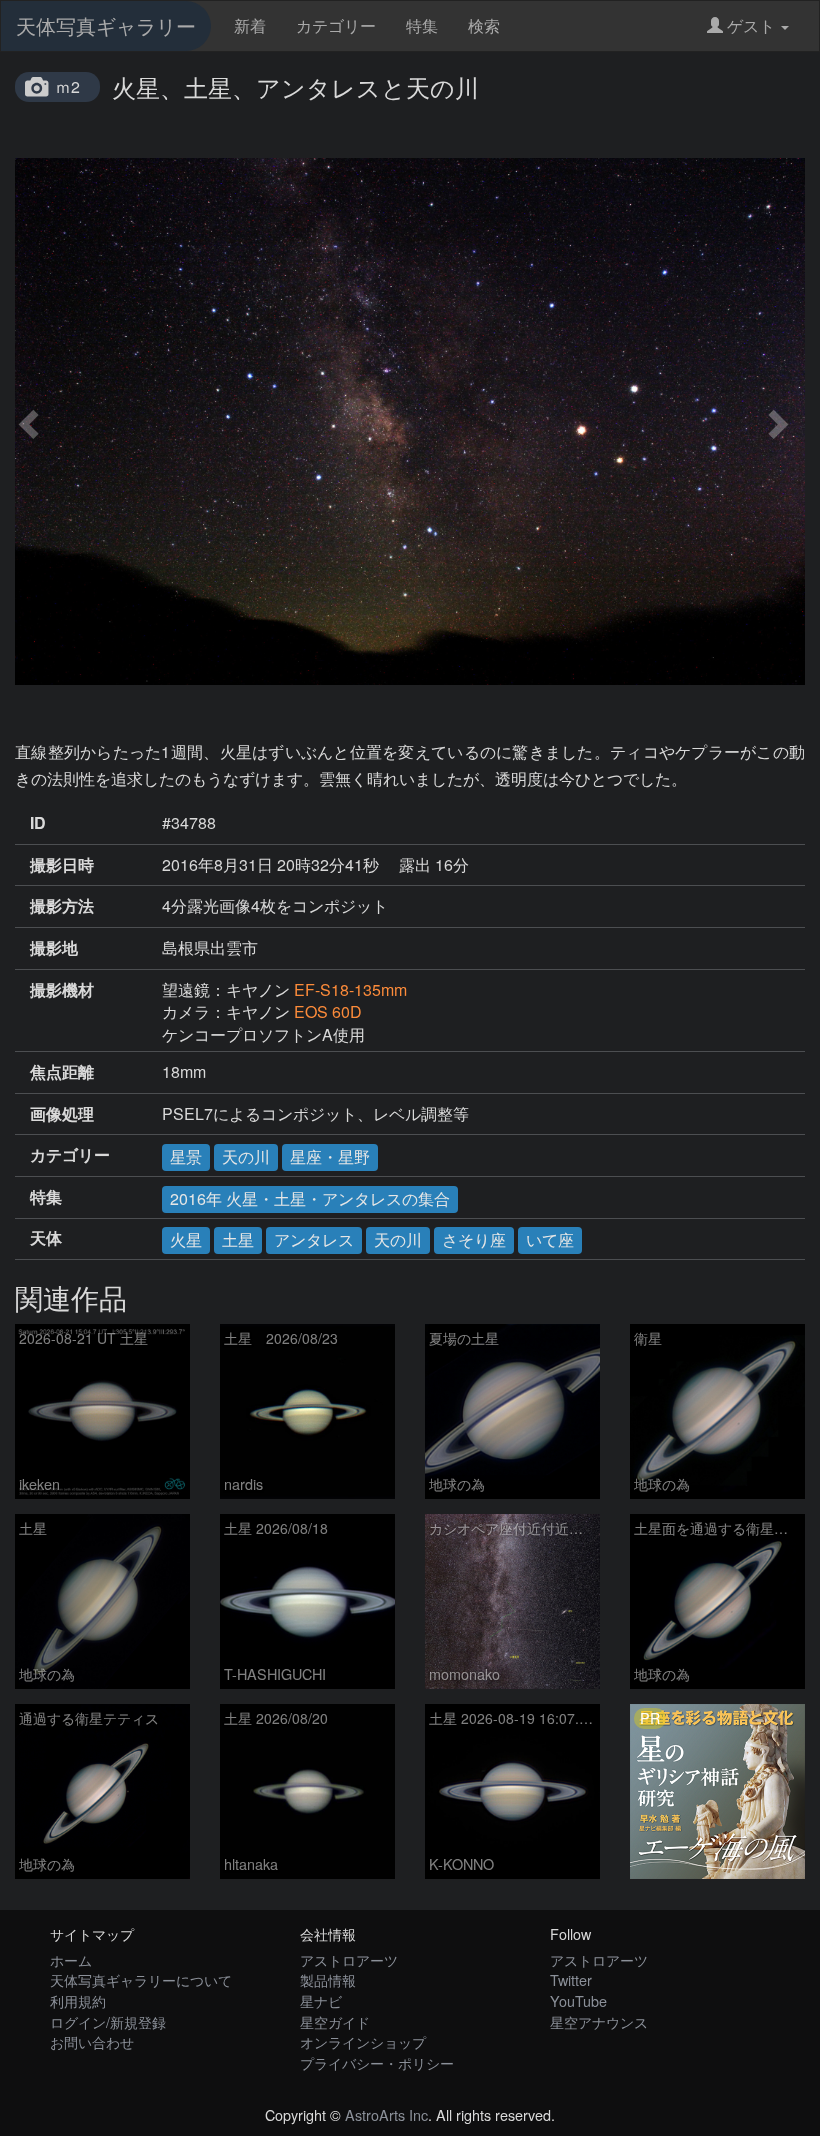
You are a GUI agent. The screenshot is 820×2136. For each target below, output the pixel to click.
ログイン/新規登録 (108, 2021)
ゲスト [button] (751, 25)
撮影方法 (62, 906)
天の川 (246, 1156)
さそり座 (474, 1239)
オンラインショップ (363, 2041)
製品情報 (328, 1979)
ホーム (71, 1959)
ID (38, 823)
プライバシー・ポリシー (377, 2062)
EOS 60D (328, 1011)
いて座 (550, 1239)
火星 (186, 1239)
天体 (46, 1238)
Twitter (571, 1979)
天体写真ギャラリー (106, 25)
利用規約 (78, 2000)
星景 (186, 1156)
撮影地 (54, 948)
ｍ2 (67, 86)
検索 (484, 25)
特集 (422, 25)
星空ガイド (335, 2021)
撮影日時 (62, 865)
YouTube (578, 2000)
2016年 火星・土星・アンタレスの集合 (310, 1198)
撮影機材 (62, 990)
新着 (250, 25)
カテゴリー (336, 25)
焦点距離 (62, 1072)
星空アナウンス (599, 2021)
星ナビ (321, 2000)
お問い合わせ (92, 2041)
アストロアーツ (349, 1959)
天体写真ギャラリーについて (141, 1979)
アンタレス (314, 1239)
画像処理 (62, 1114)
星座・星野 (330, 1156)
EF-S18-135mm (350, 989)
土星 (238, 1239)
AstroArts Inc (386, 2114)
